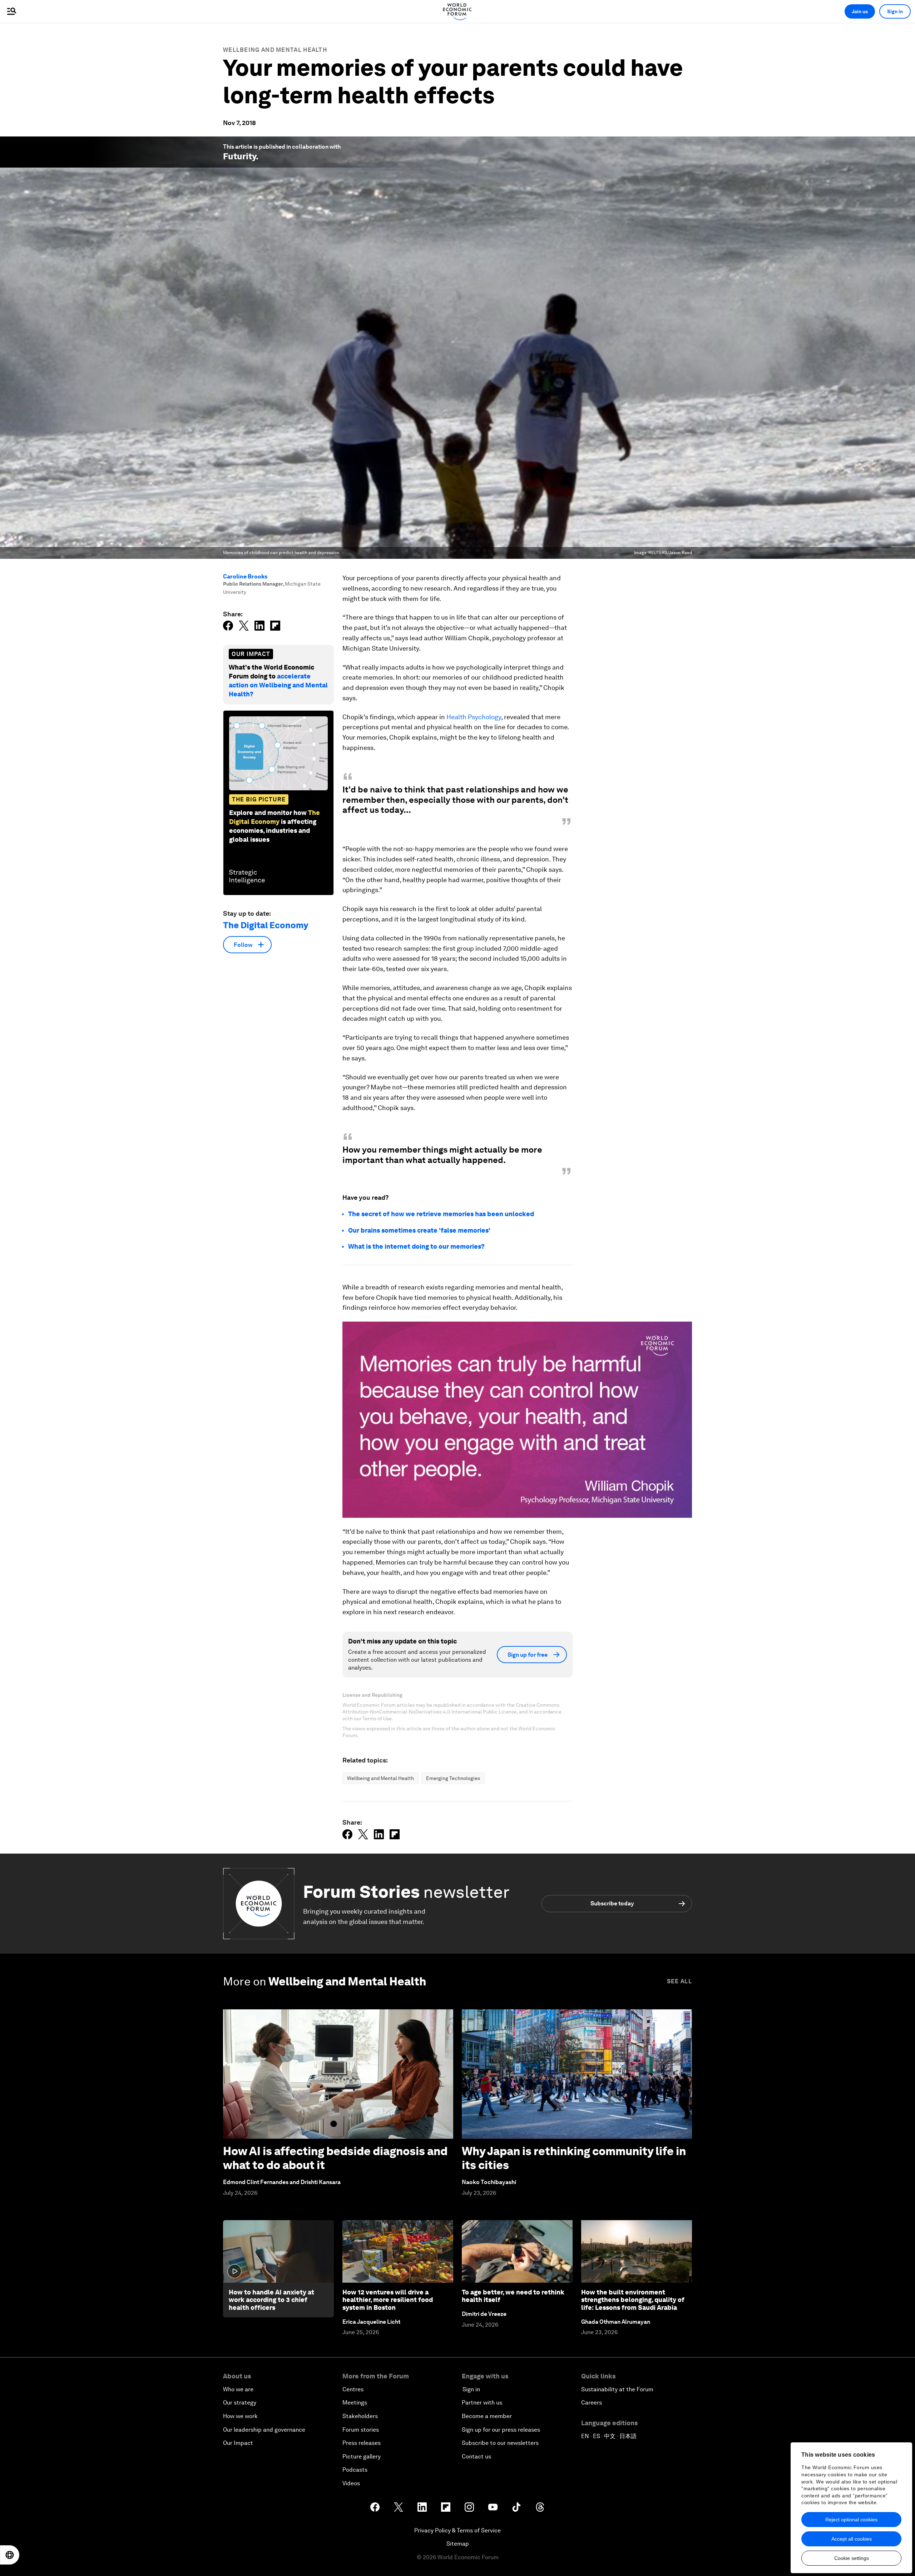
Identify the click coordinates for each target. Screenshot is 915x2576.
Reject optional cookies (851, 2520)
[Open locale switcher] (10, 2555)
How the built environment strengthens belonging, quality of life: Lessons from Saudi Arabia (633, 2300)
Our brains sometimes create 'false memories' (419, 1230)
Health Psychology (474, 717)
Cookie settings (852, 2558)
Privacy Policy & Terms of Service (457, 2530)
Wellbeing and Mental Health (275, 50)
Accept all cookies (852, 2539)
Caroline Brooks (245, 576)
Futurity (239, 156)
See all (679, 1981)
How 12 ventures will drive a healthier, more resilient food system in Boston (388, 2300)
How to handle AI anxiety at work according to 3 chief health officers (271, 2300)
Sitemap (458, 2544)
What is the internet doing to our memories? (416, 1246)
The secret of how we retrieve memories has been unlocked (441, 1214)
